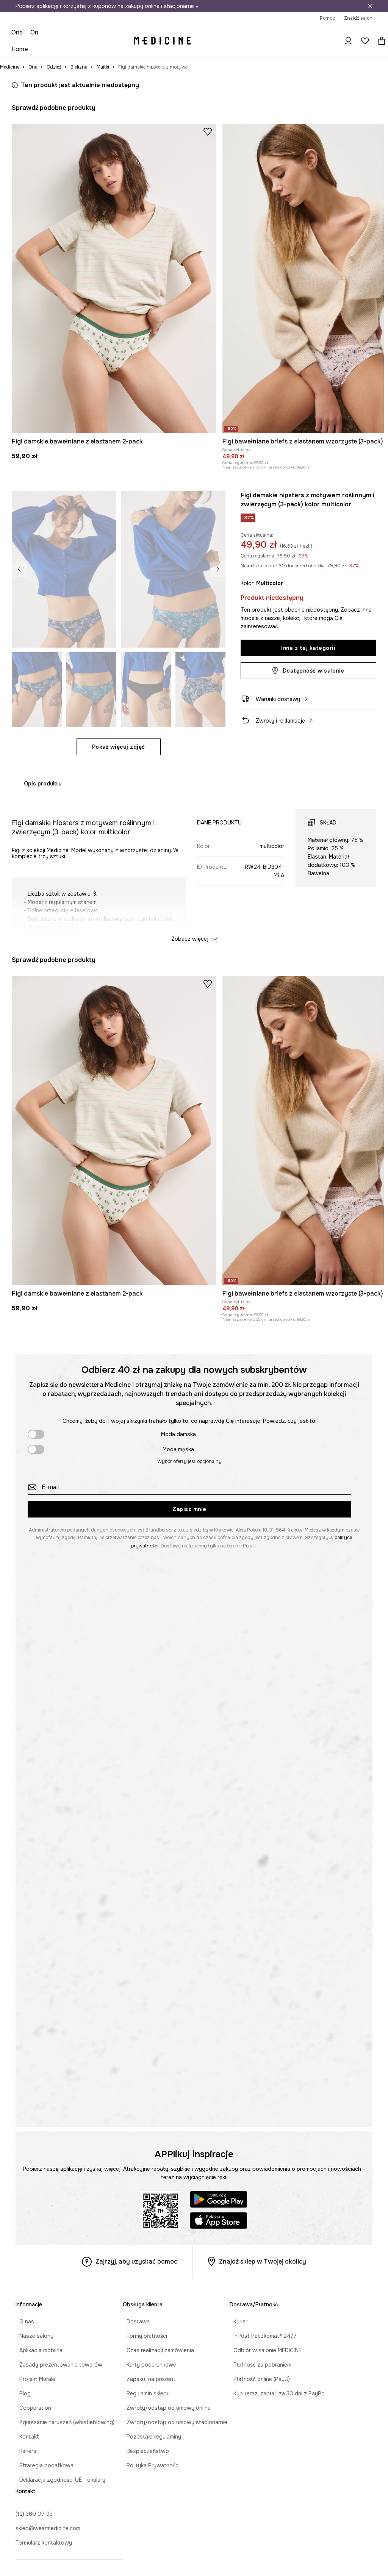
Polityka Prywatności (149, 2465)
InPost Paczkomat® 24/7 (261, 2336)
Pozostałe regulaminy (150, 2437)
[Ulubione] (365, 41)
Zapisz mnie (189, 1509)
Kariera (24, 2451)
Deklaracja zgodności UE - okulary (59, 2480)
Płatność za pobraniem (259, 2365)
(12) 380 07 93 (34, 2514)
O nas (23, 2322)
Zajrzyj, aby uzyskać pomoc (136, 2261)
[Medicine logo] (162, 41)
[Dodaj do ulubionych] (208, 131)
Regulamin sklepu (144, 2393)
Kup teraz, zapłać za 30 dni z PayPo (275, 2393)
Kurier (237, 2322)
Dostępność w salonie (314, 671)
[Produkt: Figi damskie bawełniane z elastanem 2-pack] (114, 279)
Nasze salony (33, 2336)
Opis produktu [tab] (43, 784)
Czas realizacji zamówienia (156, 2350)
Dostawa (134, 2322)
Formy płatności (143, 2336)
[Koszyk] (380, 41)
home (20, 49)
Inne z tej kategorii (308, 648)
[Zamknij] (370, 6)
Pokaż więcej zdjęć (119, 747)
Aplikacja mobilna (37, 2350)
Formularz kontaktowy (44, 2543)
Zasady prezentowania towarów (57, 2365)
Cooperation (31, 2408)
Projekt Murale (34, 2379)
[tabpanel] (194, 869)
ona (17, 32)
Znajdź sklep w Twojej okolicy (263, 2261)
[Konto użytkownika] (348, 41)
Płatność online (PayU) (258, 2379)
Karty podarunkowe (148, 2365)
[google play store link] (219, 2201)
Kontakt (25, 2437)
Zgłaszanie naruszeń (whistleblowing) (63, 2422)
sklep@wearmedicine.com (48, 2528)
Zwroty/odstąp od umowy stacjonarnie (173, 2422)
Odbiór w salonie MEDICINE (264, 2350)
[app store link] (219, 2222)
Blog (21, 2393)
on (34, 32)
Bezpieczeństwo (144, 2451)
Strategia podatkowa (43, 2465)
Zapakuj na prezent (147, 2379)
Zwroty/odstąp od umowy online (165, 2408)
